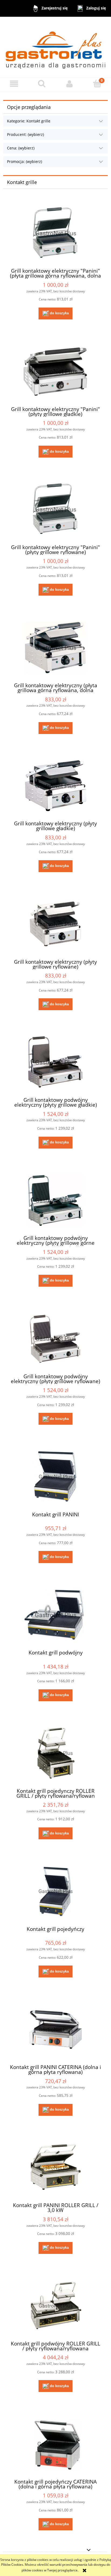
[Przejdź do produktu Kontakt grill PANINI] (55, 1476)
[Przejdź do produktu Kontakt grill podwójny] (55, 1615)
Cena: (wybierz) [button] (21, 148)
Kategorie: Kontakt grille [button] (29, 121)
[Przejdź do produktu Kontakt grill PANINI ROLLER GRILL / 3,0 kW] (55, 2168)
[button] (14, 84)
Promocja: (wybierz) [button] (25, 161)
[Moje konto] (69, 84)
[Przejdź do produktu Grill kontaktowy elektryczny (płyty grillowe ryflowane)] (55, 924)
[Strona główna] (55, 47)
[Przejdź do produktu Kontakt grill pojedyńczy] (55, 1891)
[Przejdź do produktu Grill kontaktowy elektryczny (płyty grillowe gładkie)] (55, 786)
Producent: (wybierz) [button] (25, 134)
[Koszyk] (97, 83)
